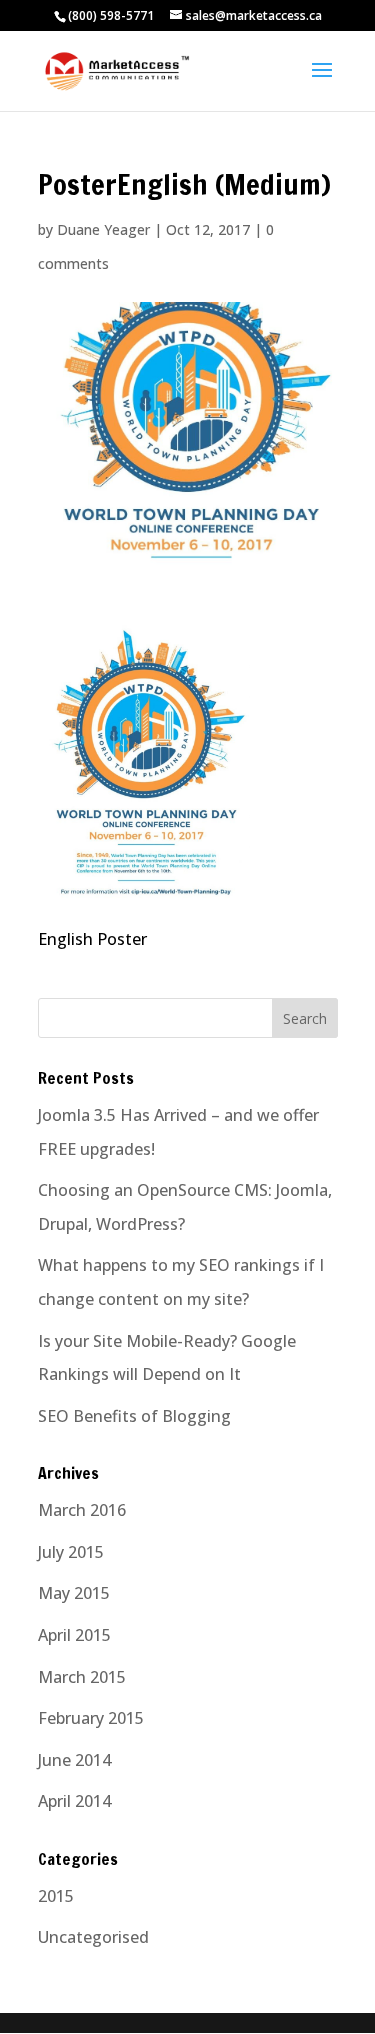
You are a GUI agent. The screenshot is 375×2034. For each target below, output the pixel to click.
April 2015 (74, 1635)
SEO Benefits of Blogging (134, 1416)
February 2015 (91, 1718)
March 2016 (82, 1510)
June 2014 (74, 1760)
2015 (56, 1896)
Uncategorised (93, 1937)
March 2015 (82, 1677)
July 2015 (71, 1552)
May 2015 (74, 1593)
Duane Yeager (103, 229)
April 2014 (74, 1801)
